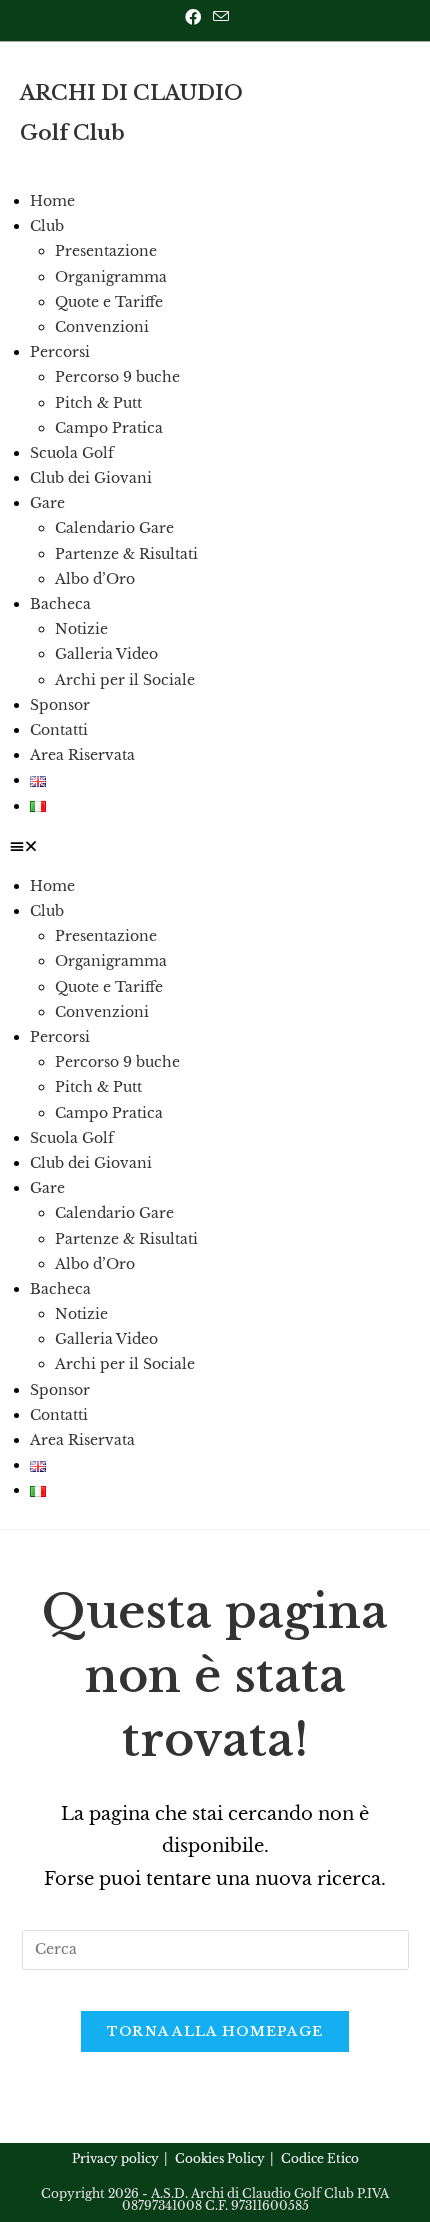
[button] (215, 846)
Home (52, 201)
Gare (47, 503)
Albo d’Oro (95, 579)
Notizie (81, 629)
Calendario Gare (114, 528)
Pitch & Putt (98, 403)
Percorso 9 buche (117, 377)
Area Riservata (82, 755)
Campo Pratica (109, 428)
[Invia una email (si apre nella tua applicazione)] (221, 17)
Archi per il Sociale (125, 680)
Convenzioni (102, 327)
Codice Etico (320, 2158)
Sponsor (60, 705)
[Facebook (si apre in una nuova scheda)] (196, 17)
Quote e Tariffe (109, 302)
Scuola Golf (72, 453)
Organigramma (111, 277)
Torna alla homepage (215, 2031)
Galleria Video (106, 654)
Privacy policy (115, 2158)
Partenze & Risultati (126, 554)
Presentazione (106, 251)
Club (47, 226)
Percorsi (60, 352)
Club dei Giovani (91, 478)
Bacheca (60, 604)
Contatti (59, 730)
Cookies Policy (220, 2158)
